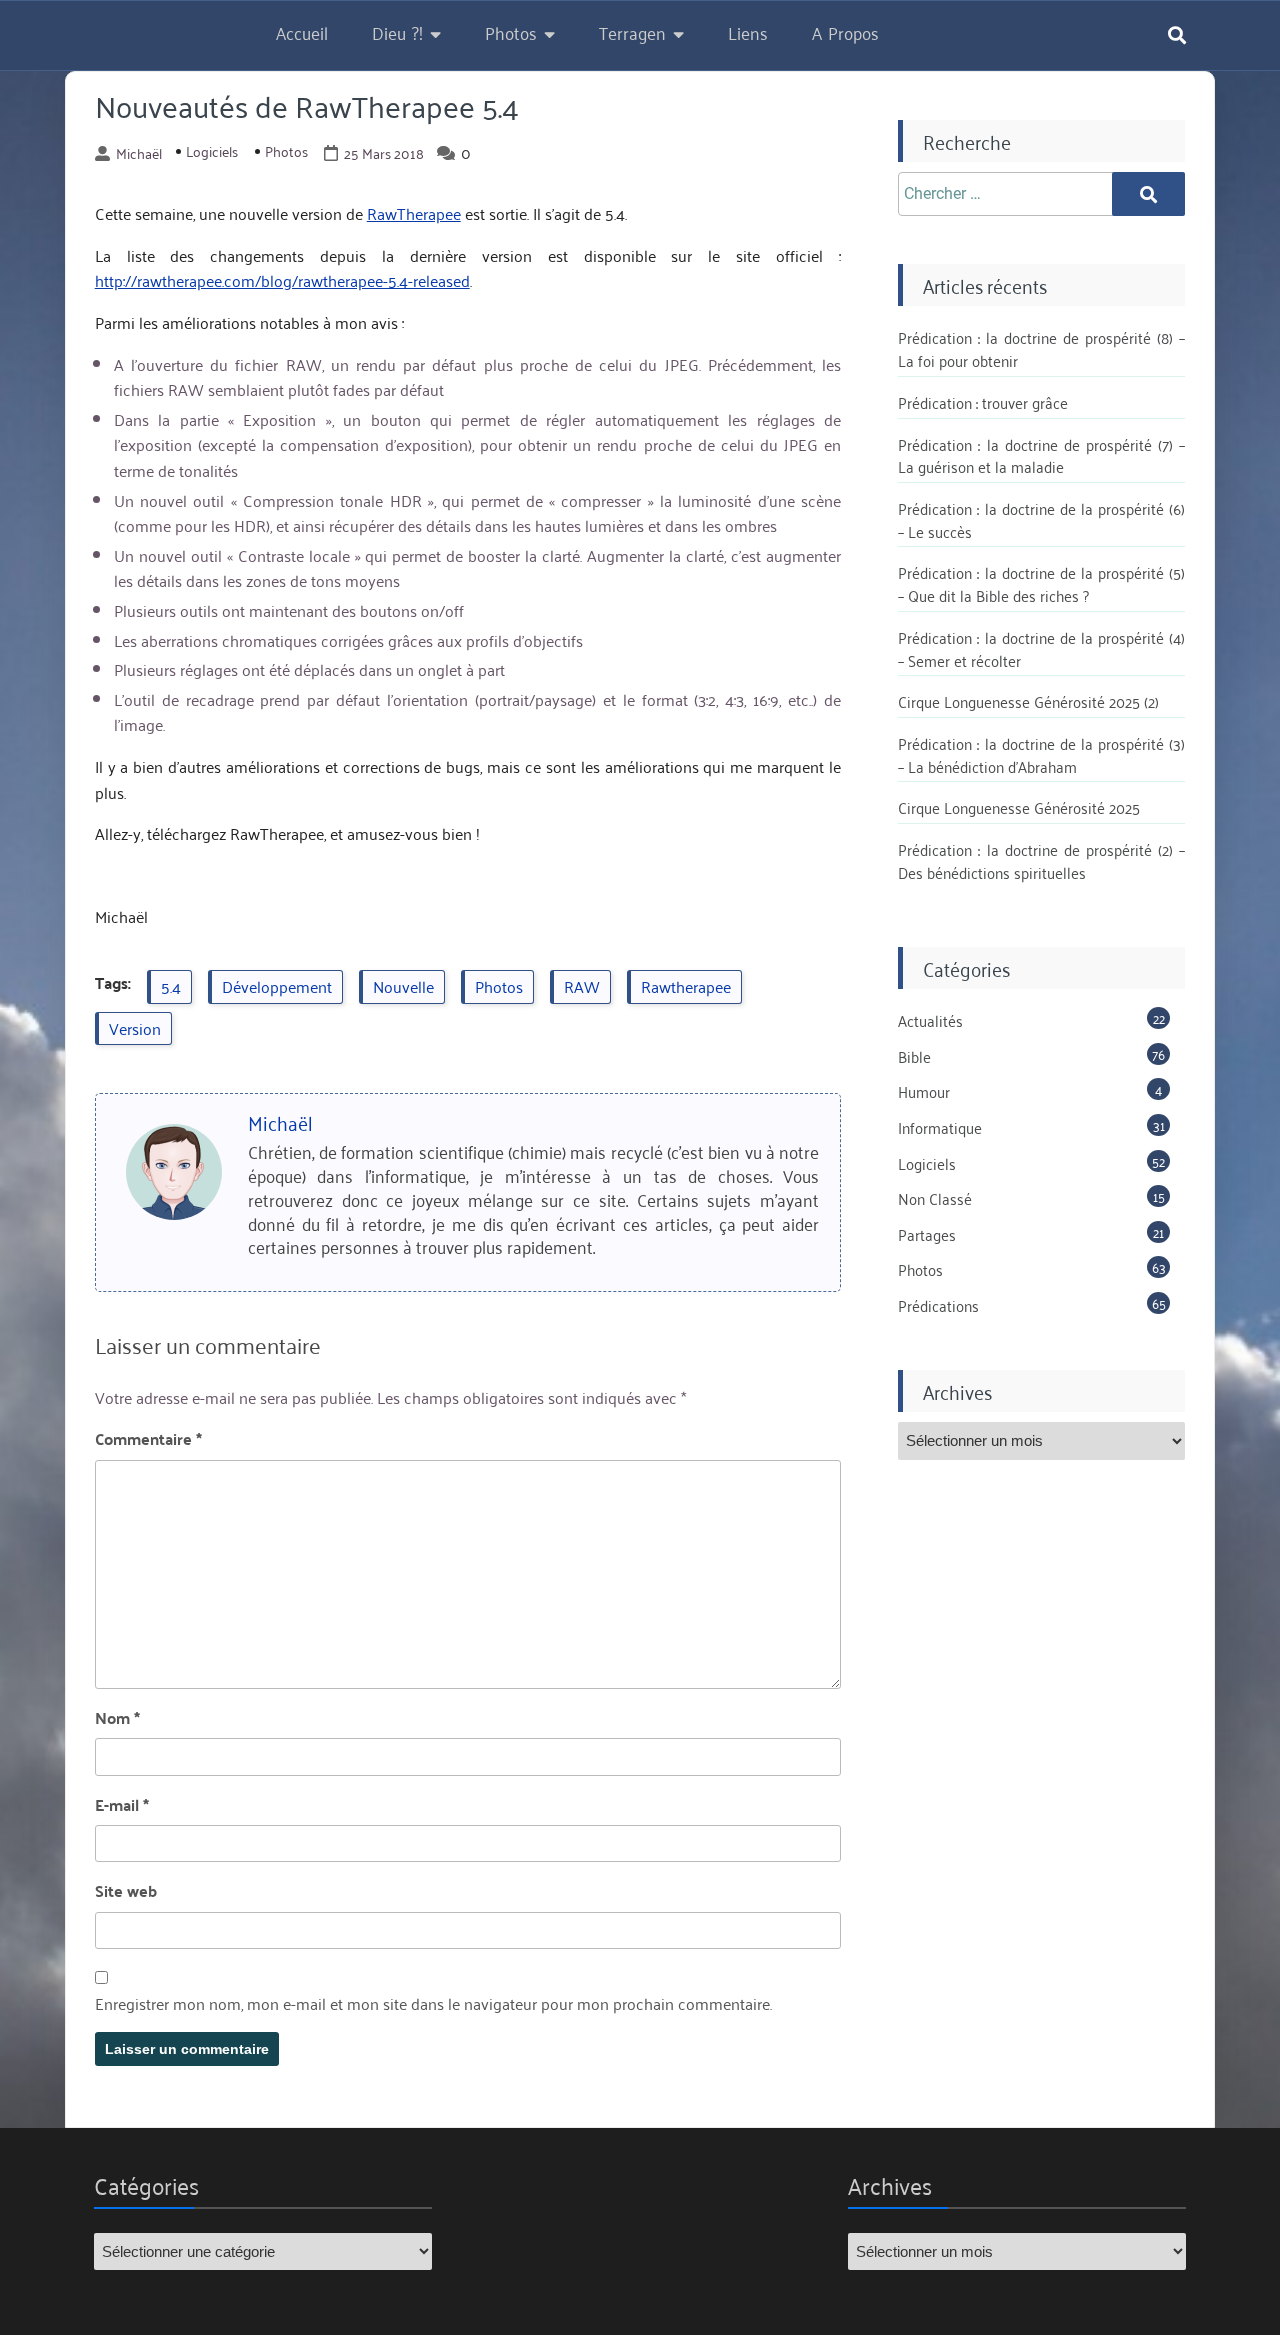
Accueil (302, 32)
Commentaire (148, 1439)
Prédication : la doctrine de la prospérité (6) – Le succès (1041, 519)
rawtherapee (686, 986)
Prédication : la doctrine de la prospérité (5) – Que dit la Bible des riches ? (1041, 583)
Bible (914, 1056)
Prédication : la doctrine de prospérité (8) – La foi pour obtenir (1041, 348)
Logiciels (212, 151)
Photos (511, 32)
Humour (924, 1091)
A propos (845, 32)
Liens (748, 32)
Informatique (940, 1127)
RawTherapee (414, 213)
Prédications (938, 1305)
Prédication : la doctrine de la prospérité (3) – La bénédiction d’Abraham (1041, 754)
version (135, 1028)
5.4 (171, 986)
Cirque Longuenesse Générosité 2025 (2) (1028, 701)
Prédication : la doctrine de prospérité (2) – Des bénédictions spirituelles (1041, 860)
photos (499, 986)
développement (277, 986)
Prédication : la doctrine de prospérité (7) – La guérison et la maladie (1041, 455)
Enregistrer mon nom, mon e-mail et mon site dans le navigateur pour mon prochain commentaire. (433, 2004)
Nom (117, 1718)
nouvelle (403, 986)
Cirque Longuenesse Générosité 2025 (1019, 807)
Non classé (935, 1198)
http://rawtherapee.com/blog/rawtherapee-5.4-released (282, 280)
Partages (927, 1234)
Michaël (139, 153)
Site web (126, 1891)
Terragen (632, 32)
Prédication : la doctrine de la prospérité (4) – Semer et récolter (1041, 648)
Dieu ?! (397, 32)
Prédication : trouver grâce (983, 402)
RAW (582, 986)
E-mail (122, 1805)
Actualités (930, 1020)
